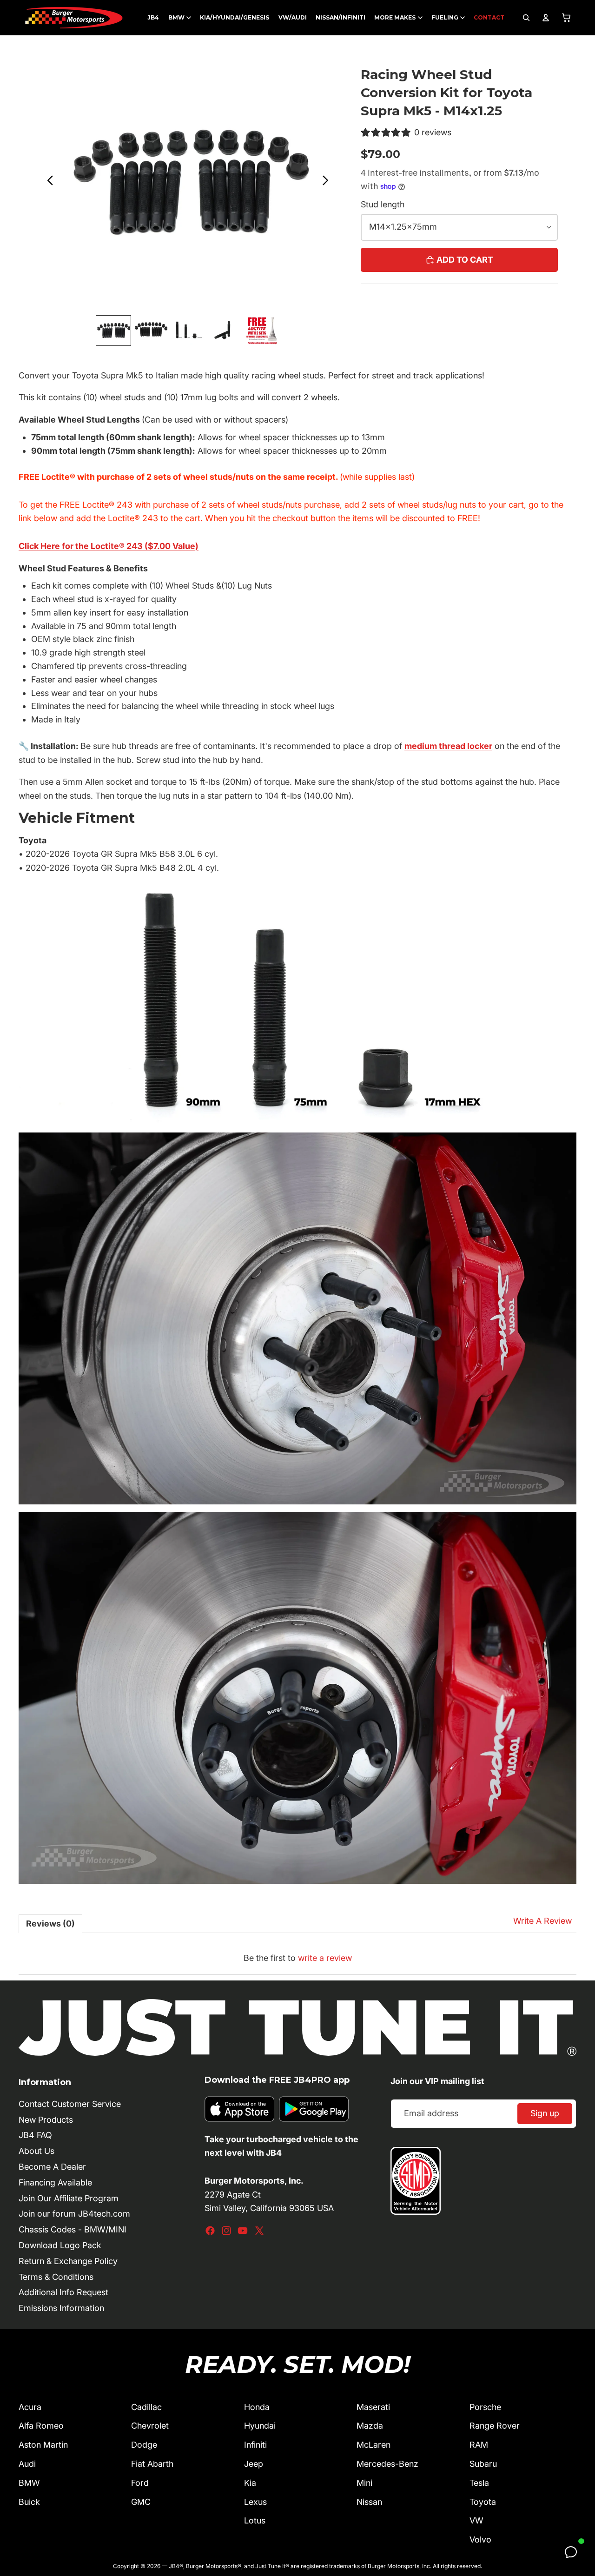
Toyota (483, 2502)
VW (476, 2520)
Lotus (255, 2520)
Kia (250, 2483)
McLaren (374, 2445)
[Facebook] (210, 2231)
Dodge (144, 2445)
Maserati (373, 2407)
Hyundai (260, 2426)
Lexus (255, 2502)
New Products (46, 2120)
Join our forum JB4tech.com (74, 2214)
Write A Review (542, 1921)
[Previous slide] (48, 182)
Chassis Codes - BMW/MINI (73, 2229)
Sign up (545, 2113)
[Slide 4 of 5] (225, 330)
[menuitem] (153, 18)
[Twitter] (259, 2231)
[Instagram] (226, 2231)
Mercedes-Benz (387, 2464)
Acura (30, 2407)
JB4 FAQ (35, 2135)
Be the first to (298, 1958)
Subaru (483, 2464)
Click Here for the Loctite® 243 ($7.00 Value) (109, 546)
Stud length (383, 204)
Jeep (254, 2464)
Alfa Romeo (41, 2426)
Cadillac (146, 2407)
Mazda (370, 2426)
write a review (325, 1958)
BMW (29, 2483)
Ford (140, 2483)
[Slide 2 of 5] (151, 330)
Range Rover (495, 2426)
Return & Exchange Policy (68, 2261)
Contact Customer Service (70, 2104)
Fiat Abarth (152, 2464)
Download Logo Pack (60, 2245)
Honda (257, 2407)
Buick (29, 2502)
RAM (479, 2445)
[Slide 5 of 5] (262, 330)
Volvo (480, 2540)
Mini (364, 2483)
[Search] (526, 18)
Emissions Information (61, 2308)
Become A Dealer (52, 2167)
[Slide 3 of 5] (188, 330)
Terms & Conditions (56, 2277)
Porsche (485, 2407)
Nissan (369, 2502)
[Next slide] (328, 182)
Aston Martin (43, 2445)
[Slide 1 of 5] (113, 330)
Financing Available (55, 2182)
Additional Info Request (63, 2292)
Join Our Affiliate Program (69, 2198)
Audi (27, 2464)
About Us (36, 2151)
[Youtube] (243, 2231)
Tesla (479, 2483)
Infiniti (255, 2445)
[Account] (546, 18)
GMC (141, 2502)
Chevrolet (150, 2426)
